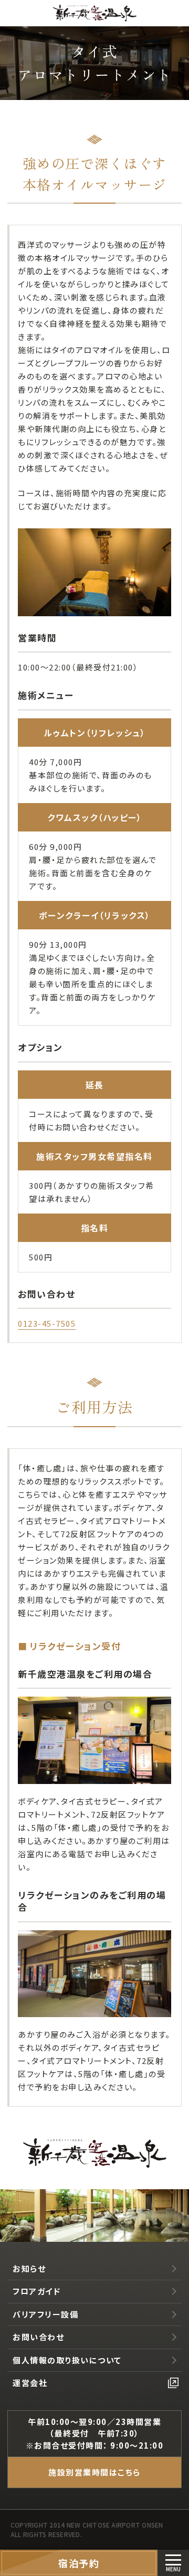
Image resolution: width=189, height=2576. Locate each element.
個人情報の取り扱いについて (67, 2360)
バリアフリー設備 (45, 2314)
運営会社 (30, 2383)
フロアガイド (36, 2291)
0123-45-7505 (47, 1323)
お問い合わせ (38, 2337)
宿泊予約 (79, 2563)
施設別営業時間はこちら (94, 2472)
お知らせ (29, 2268)
